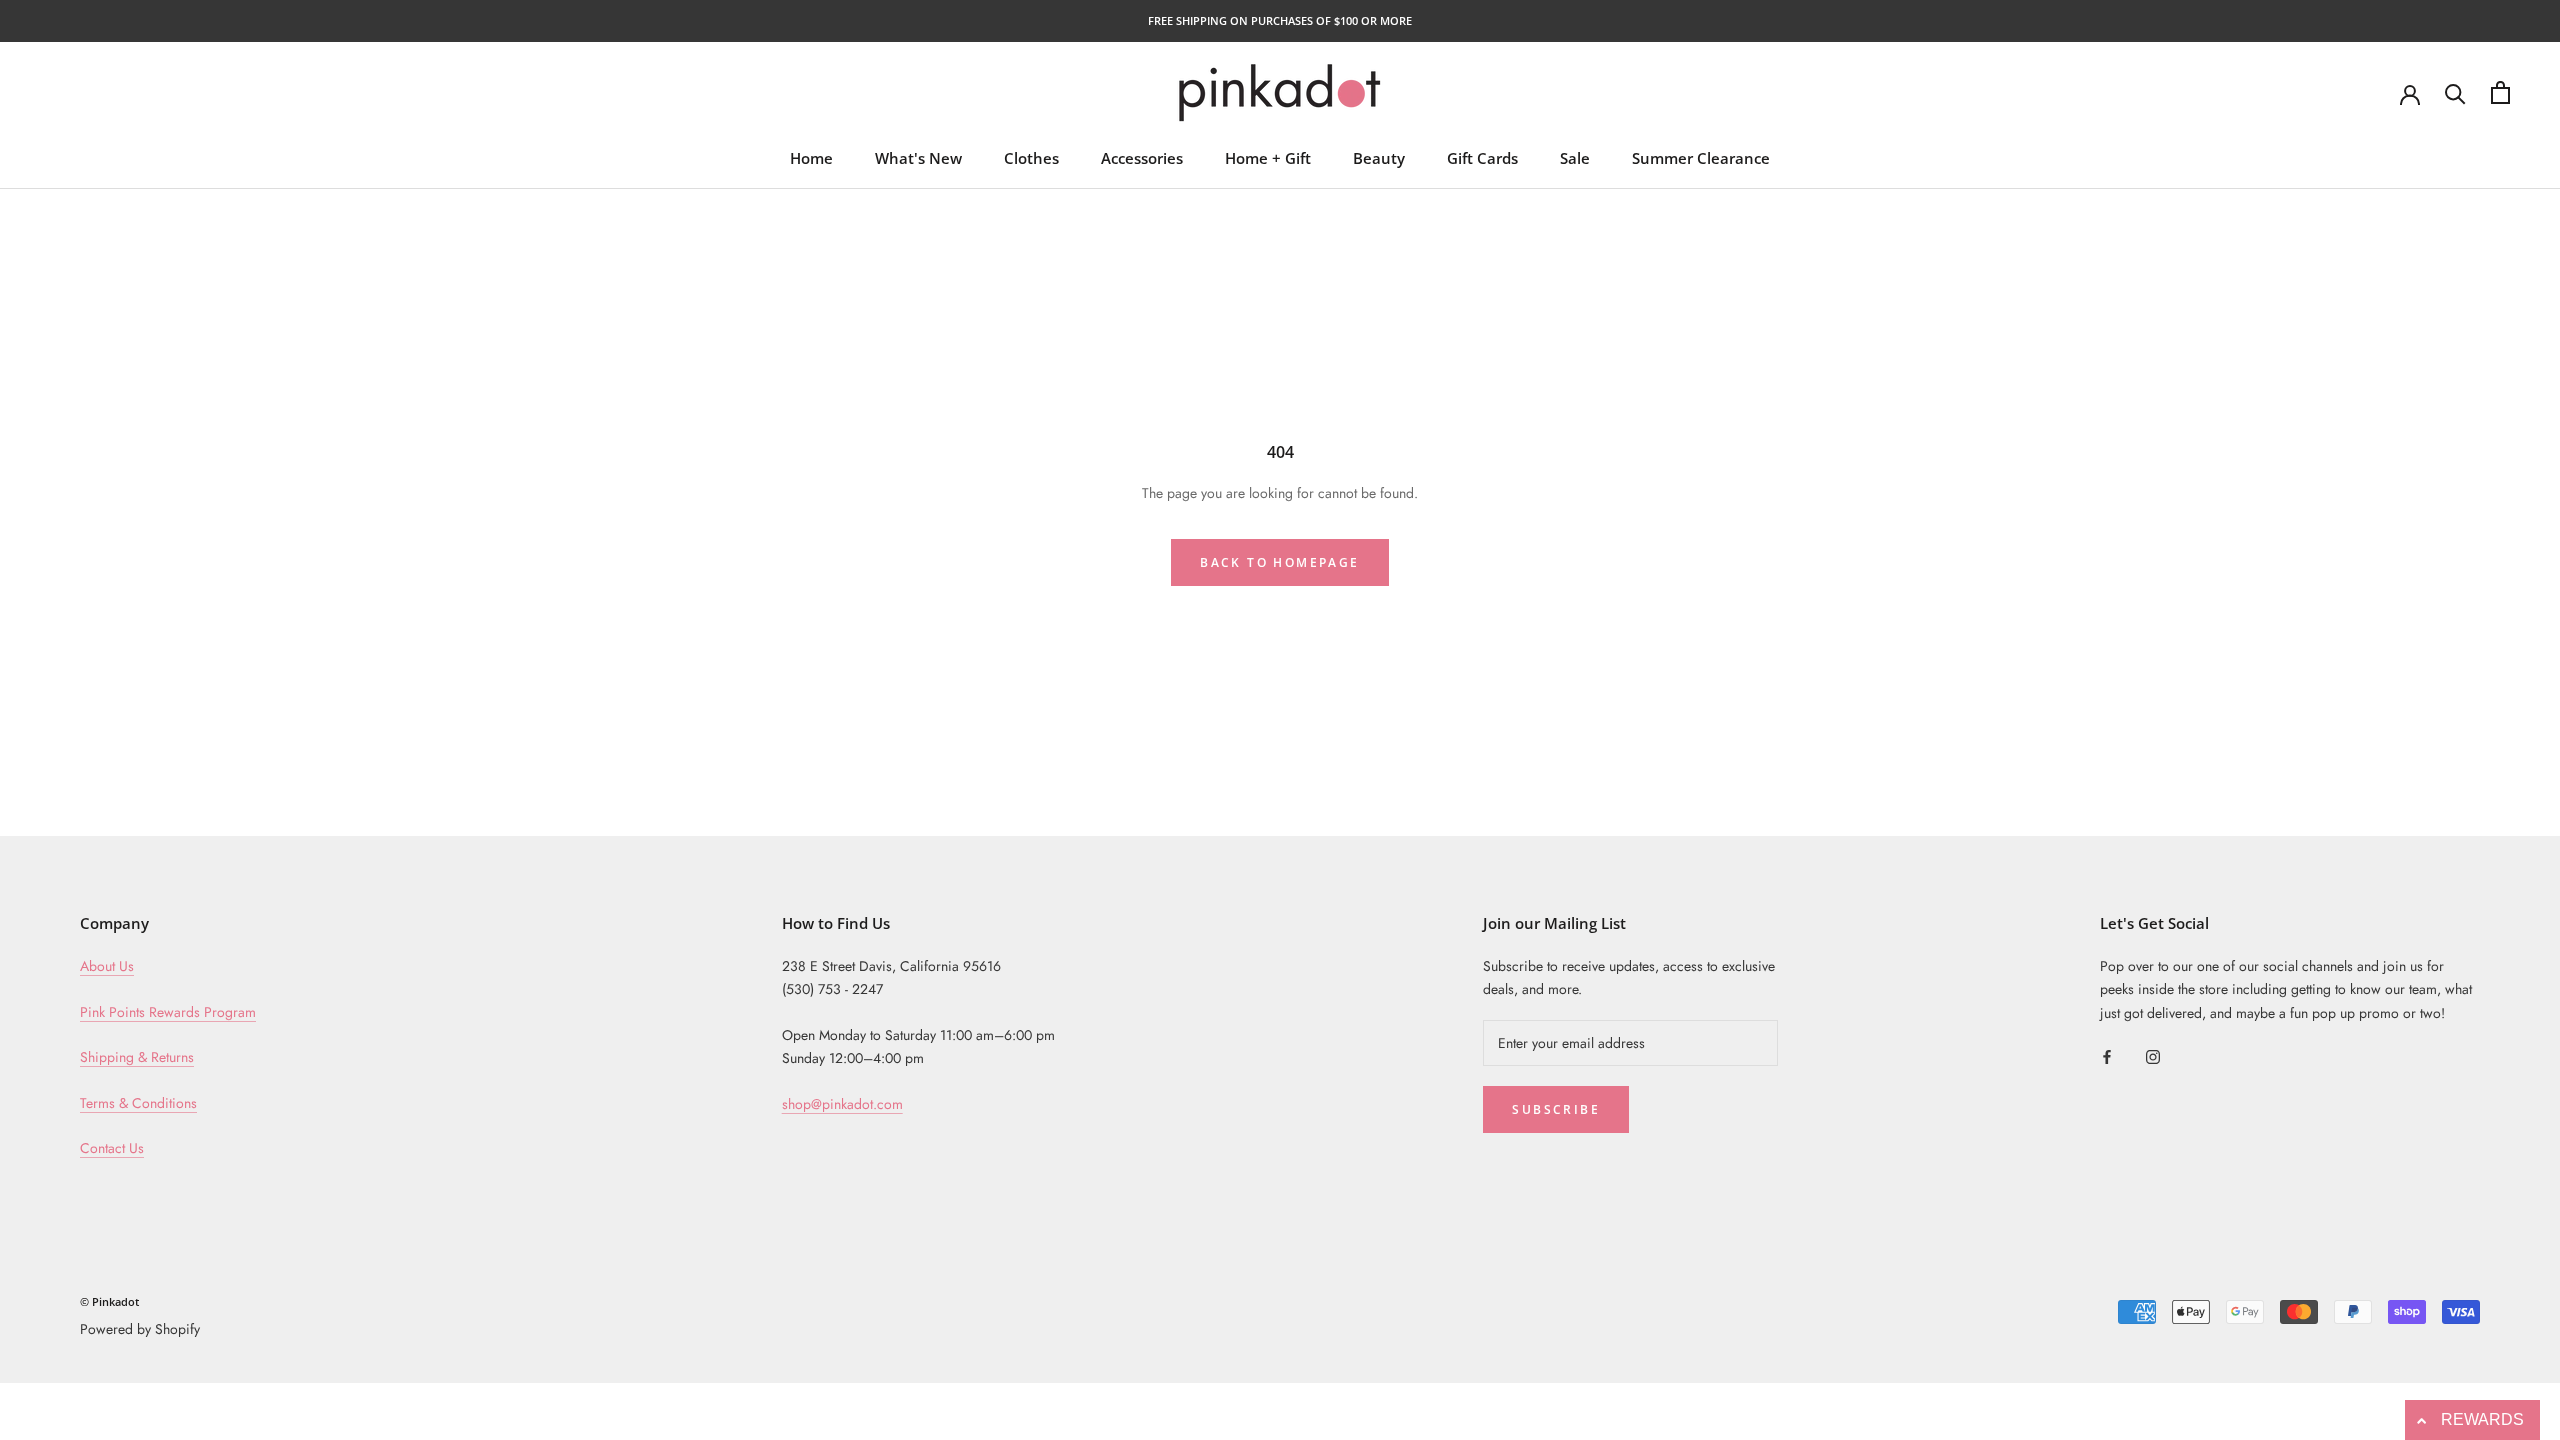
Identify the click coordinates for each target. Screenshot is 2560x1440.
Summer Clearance (1701, 158)
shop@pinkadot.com (842, 1104)
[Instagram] (2153, 1056)
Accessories (1142, 158)
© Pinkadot (109, 1301)
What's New (918, 158)
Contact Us (112, 1148)
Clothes (1031, 158)
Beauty (1379, 158)
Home (811, 158)
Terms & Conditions (138, 1103)
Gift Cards (1482, 158)
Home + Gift (1268, 158)
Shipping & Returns (137, 1057)
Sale (1575, 158)
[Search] (2455, 92)
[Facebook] (2107, 1056)
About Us (107, 966)
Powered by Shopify (140, 1329)
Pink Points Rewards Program (168, 1012)
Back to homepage (1279, 562)
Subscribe (1556, 1109)
